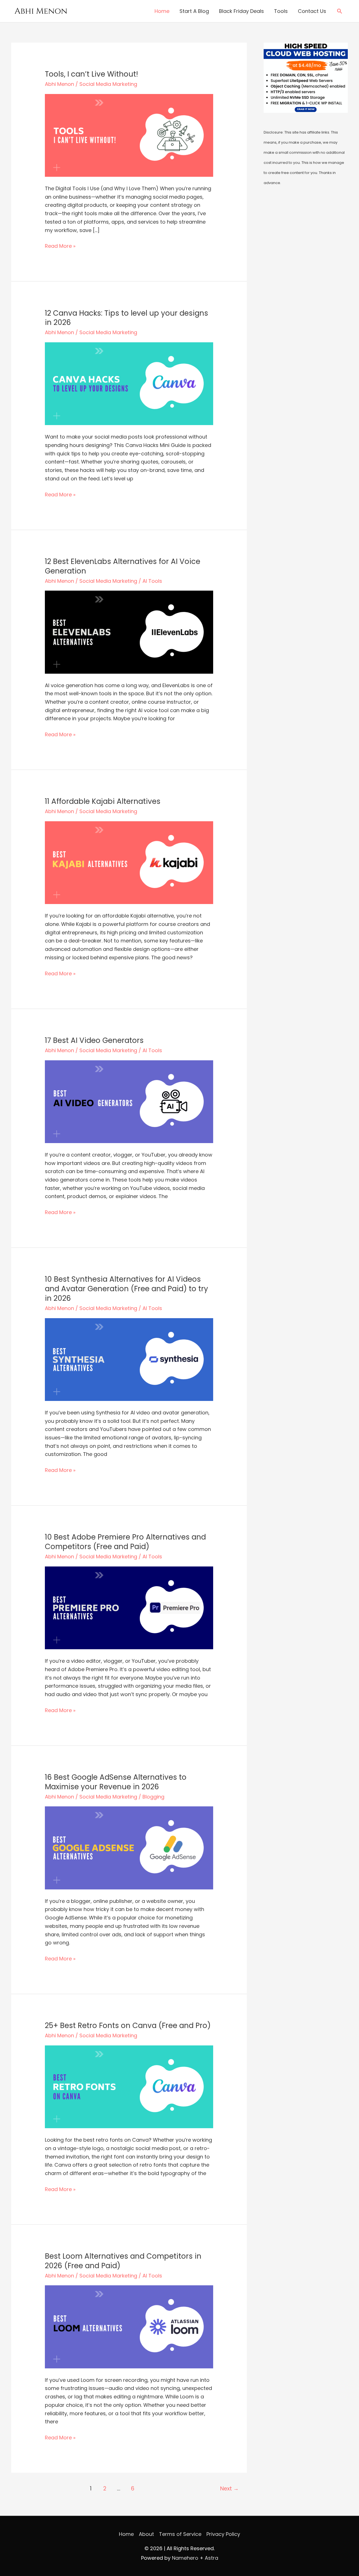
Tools (281, 11)
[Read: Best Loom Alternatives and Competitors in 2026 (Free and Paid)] (129, 2326)
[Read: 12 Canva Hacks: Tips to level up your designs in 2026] (129, 383)
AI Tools (152, 581)
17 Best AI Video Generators (94, 1040)
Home (162, 11)
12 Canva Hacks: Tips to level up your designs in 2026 (126, 318)
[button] (340, 11)
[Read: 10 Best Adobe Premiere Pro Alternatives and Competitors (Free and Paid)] (129, 1607)
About (146, 2534)
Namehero (185, 2558)
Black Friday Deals (241, 11)
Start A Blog (194, 11)
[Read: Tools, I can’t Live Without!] (129, 135)
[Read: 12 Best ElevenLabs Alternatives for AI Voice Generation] (129, 632)
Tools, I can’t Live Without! (91, 74)
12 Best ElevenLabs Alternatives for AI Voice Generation (123, 566)
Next (229, 2489)
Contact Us (312, 11)
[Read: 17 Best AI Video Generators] (129, 1101)
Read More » (60, 246)
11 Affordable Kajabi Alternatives (103, 801)
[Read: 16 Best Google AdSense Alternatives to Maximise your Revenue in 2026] (129, 1847)
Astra (211, 2558)
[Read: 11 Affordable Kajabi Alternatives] (129, 862)
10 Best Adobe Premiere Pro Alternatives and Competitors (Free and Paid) (125, 1542)
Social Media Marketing (108, 84)
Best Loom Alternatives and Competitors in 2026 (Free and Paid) (123, 2261)
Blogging (153, 1797)
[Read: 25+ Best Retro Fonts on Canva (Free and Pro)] (129, 2086)
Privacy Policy (223, 2534)
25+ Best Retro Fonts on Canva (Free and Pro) (128, 2026)
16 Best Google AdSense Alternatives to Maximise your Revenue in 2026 (116, 1782)
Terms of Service (180, 2534)
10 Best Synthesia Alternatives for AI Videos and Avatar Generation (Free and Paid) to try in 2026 (126, 1289)
